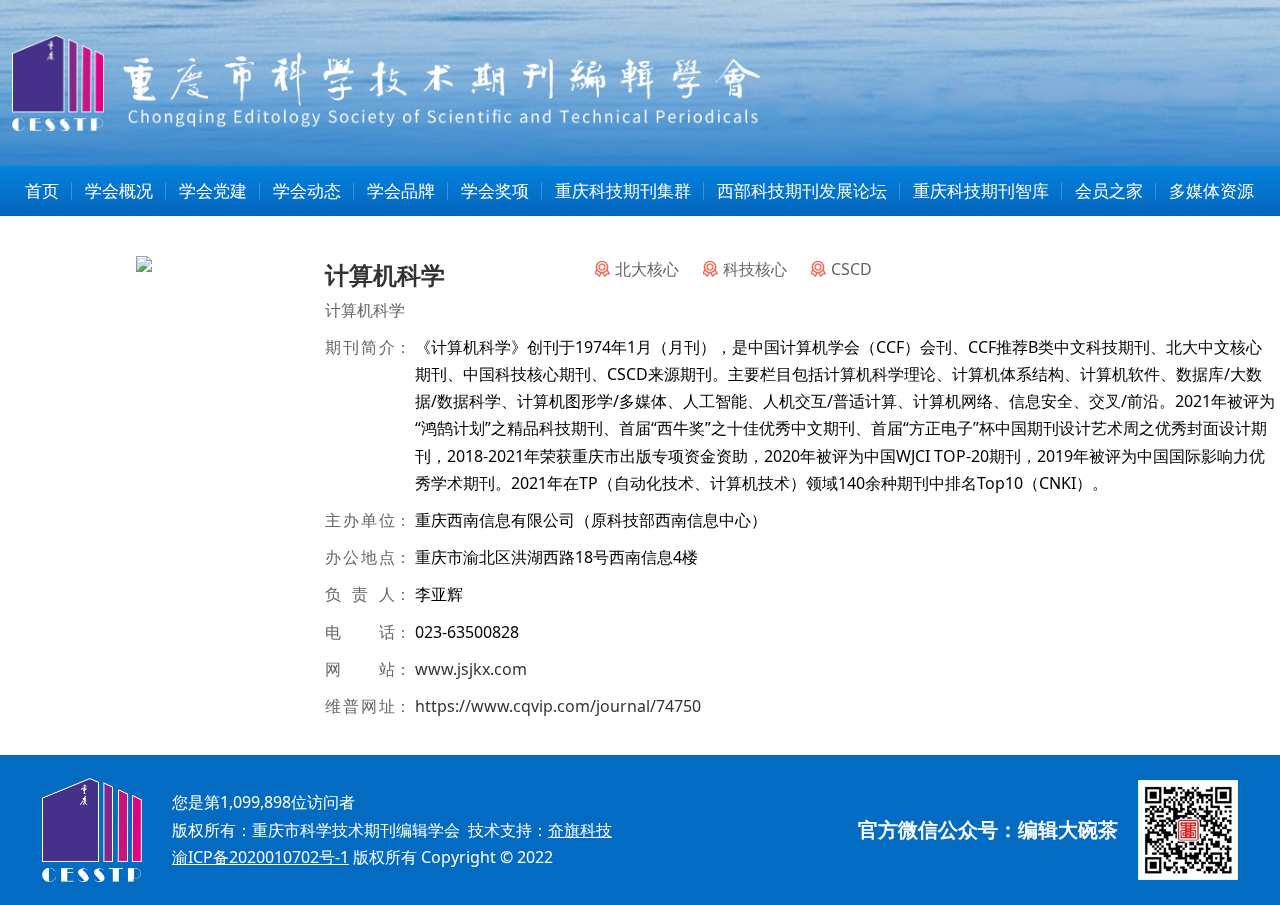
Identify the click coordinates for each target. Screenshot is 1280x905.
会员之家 (1109, 190)
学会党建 (213, 190)
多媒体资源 (1211, 190)
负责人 (360, 594)
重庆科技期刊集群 (623, 190)
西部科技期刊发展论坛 (802, 190)
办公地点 (360, 557)
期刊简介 (360, 347)
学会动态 (307, 190)
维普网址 (360, 706)
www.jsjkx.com (471, 669)
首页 (42, 190)
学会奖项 (495, 190)
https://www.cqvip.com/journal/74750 (558, 706)
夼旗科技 (580, 830)
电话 (360, 632)
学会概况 (119, 190)
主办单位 (360, 520)
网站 (360, 669)
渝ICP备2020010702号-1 (260, 857)
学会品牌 (401, 190)
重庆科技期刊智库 (981, 190)
